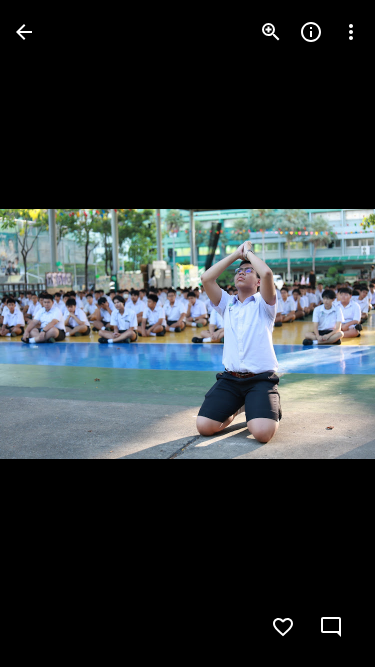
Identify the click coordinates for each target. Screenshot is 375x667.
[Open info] (311, 32)
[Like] (283, 627)
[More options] (351, 32)
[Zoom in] (271, 32)
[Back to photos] (24, 32)
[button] (56, 334)
